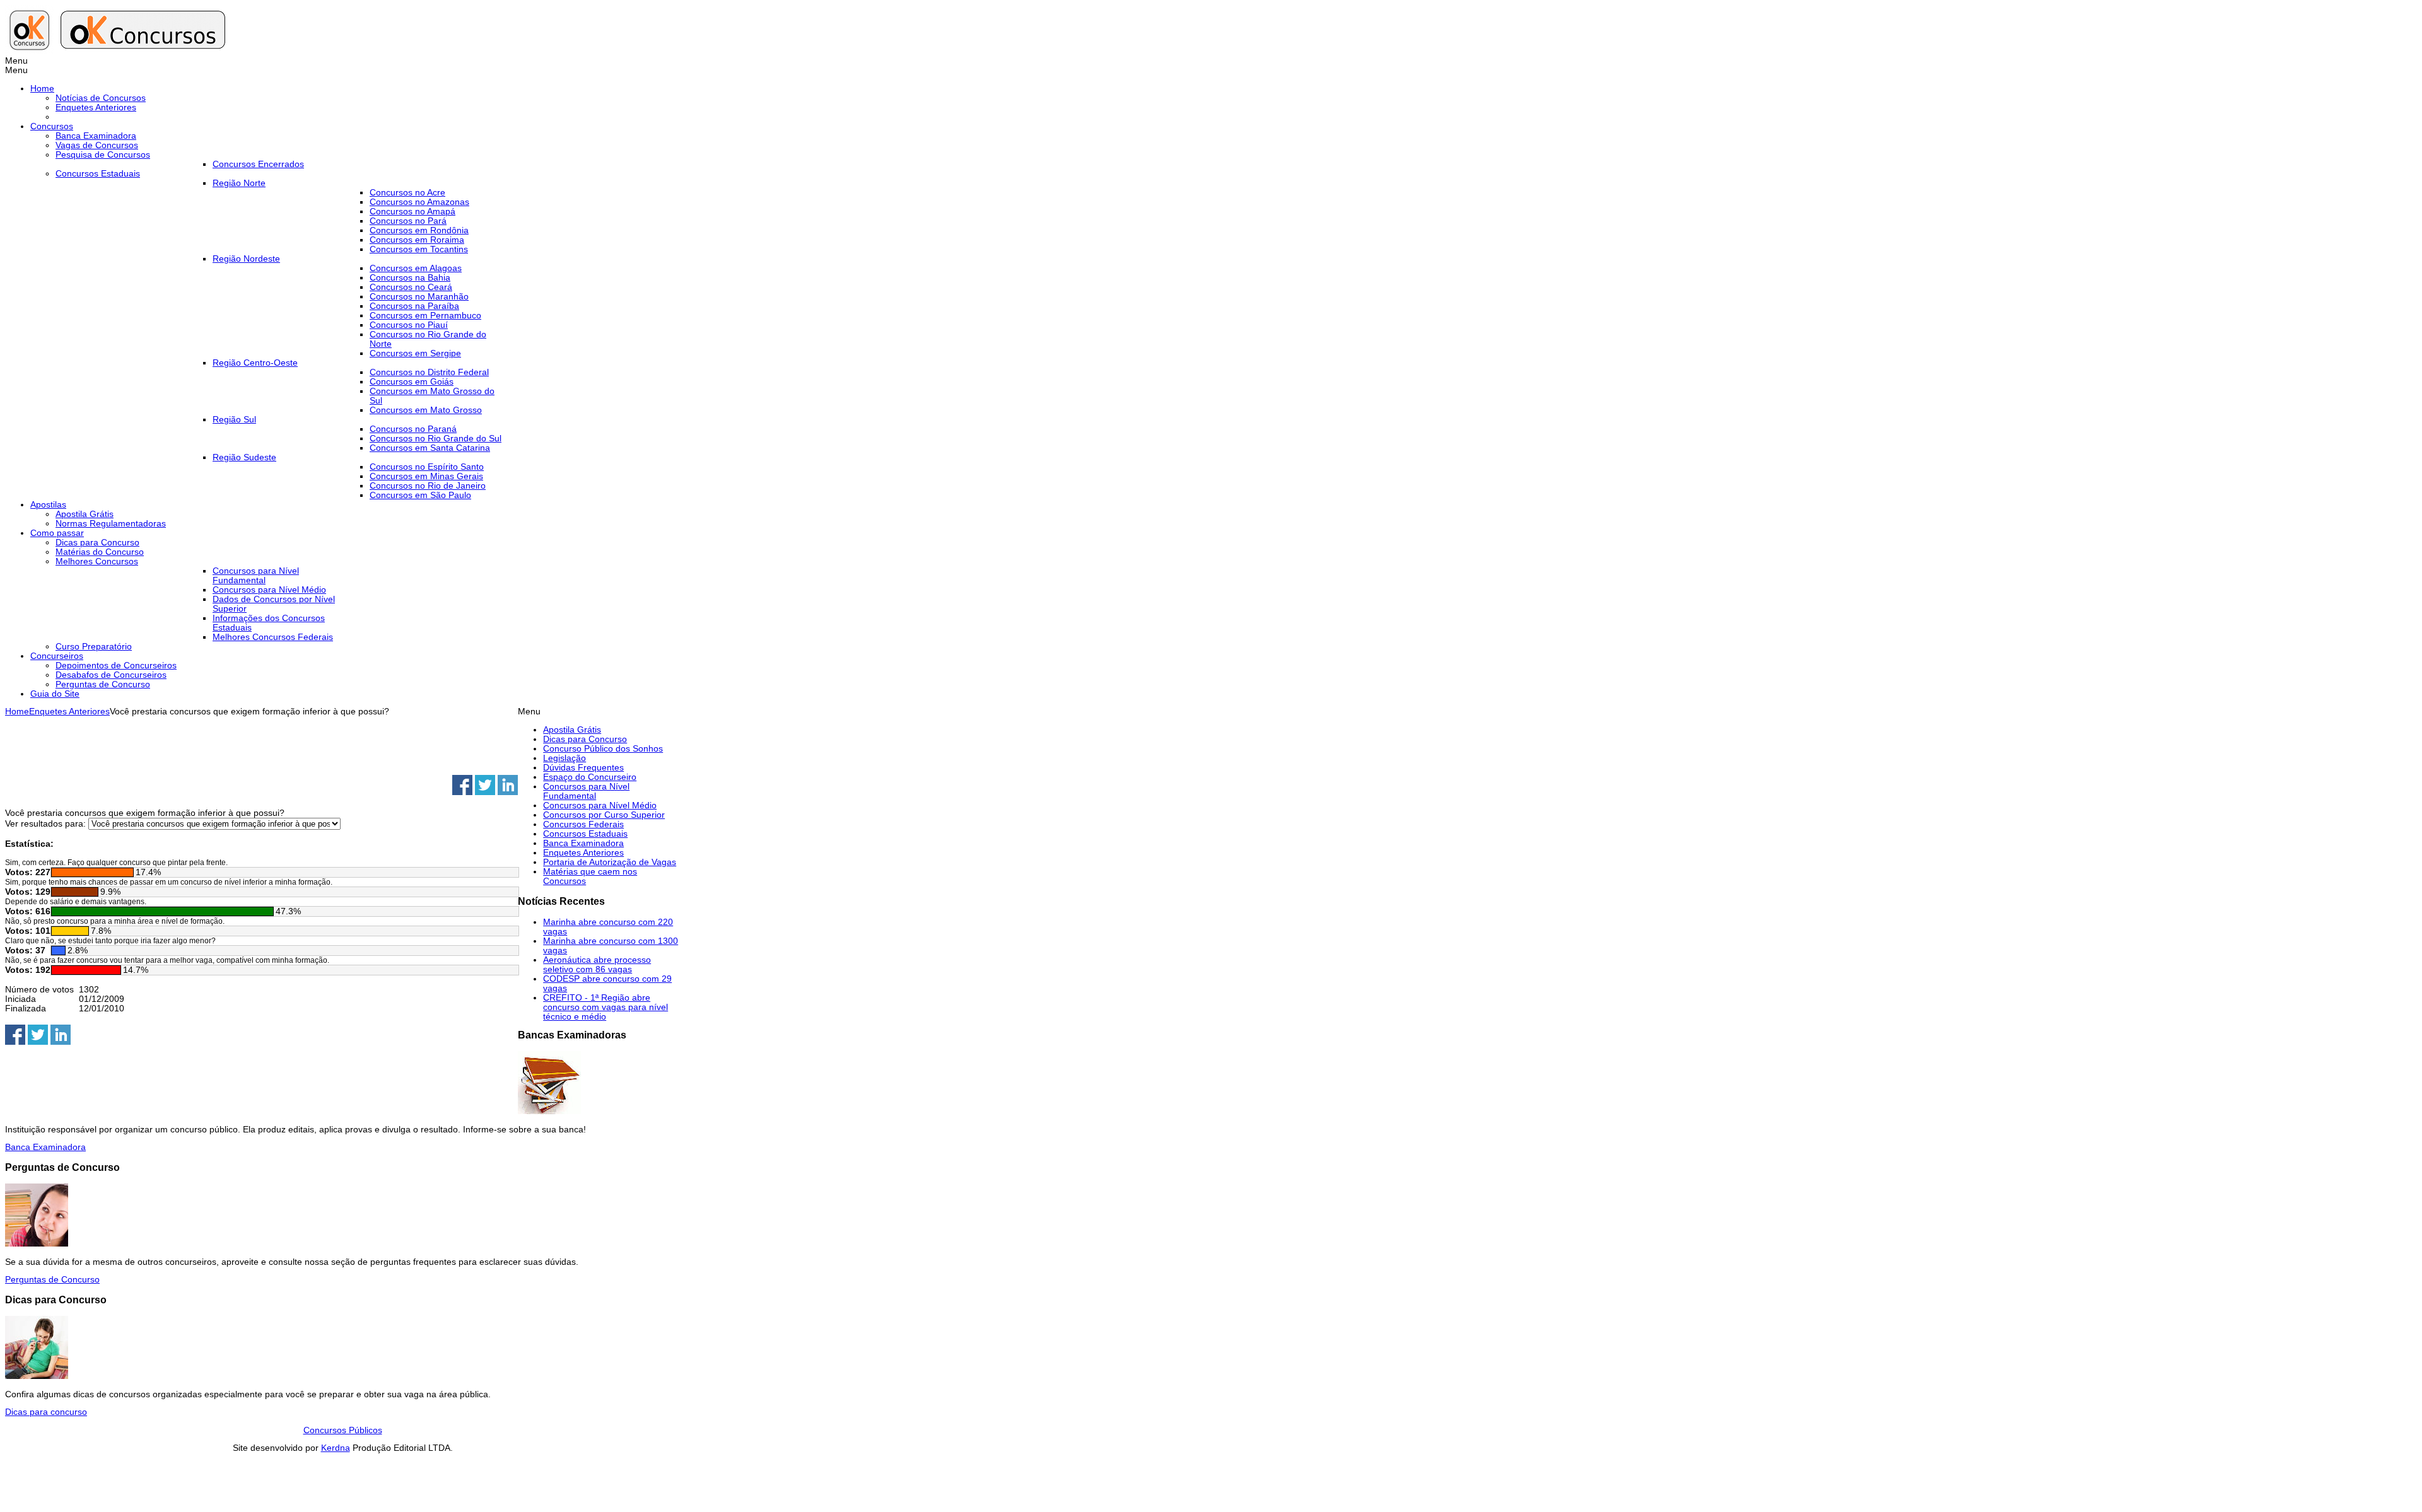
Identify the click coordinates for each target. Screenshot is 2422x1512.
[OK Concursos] (118, 51)
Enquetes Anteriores (69, 712)
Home (17, 712)
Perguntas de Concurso (52, 1280)
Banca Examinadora (45, 1147)
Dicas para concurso (46, 1412)
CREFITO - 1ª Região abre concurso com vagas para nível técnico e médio (605, 1007)
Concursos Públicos (343, 1430)
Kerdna (336, 1448)
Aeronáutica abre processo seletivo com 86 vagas (597, 965)
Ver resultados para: (47, 824)
